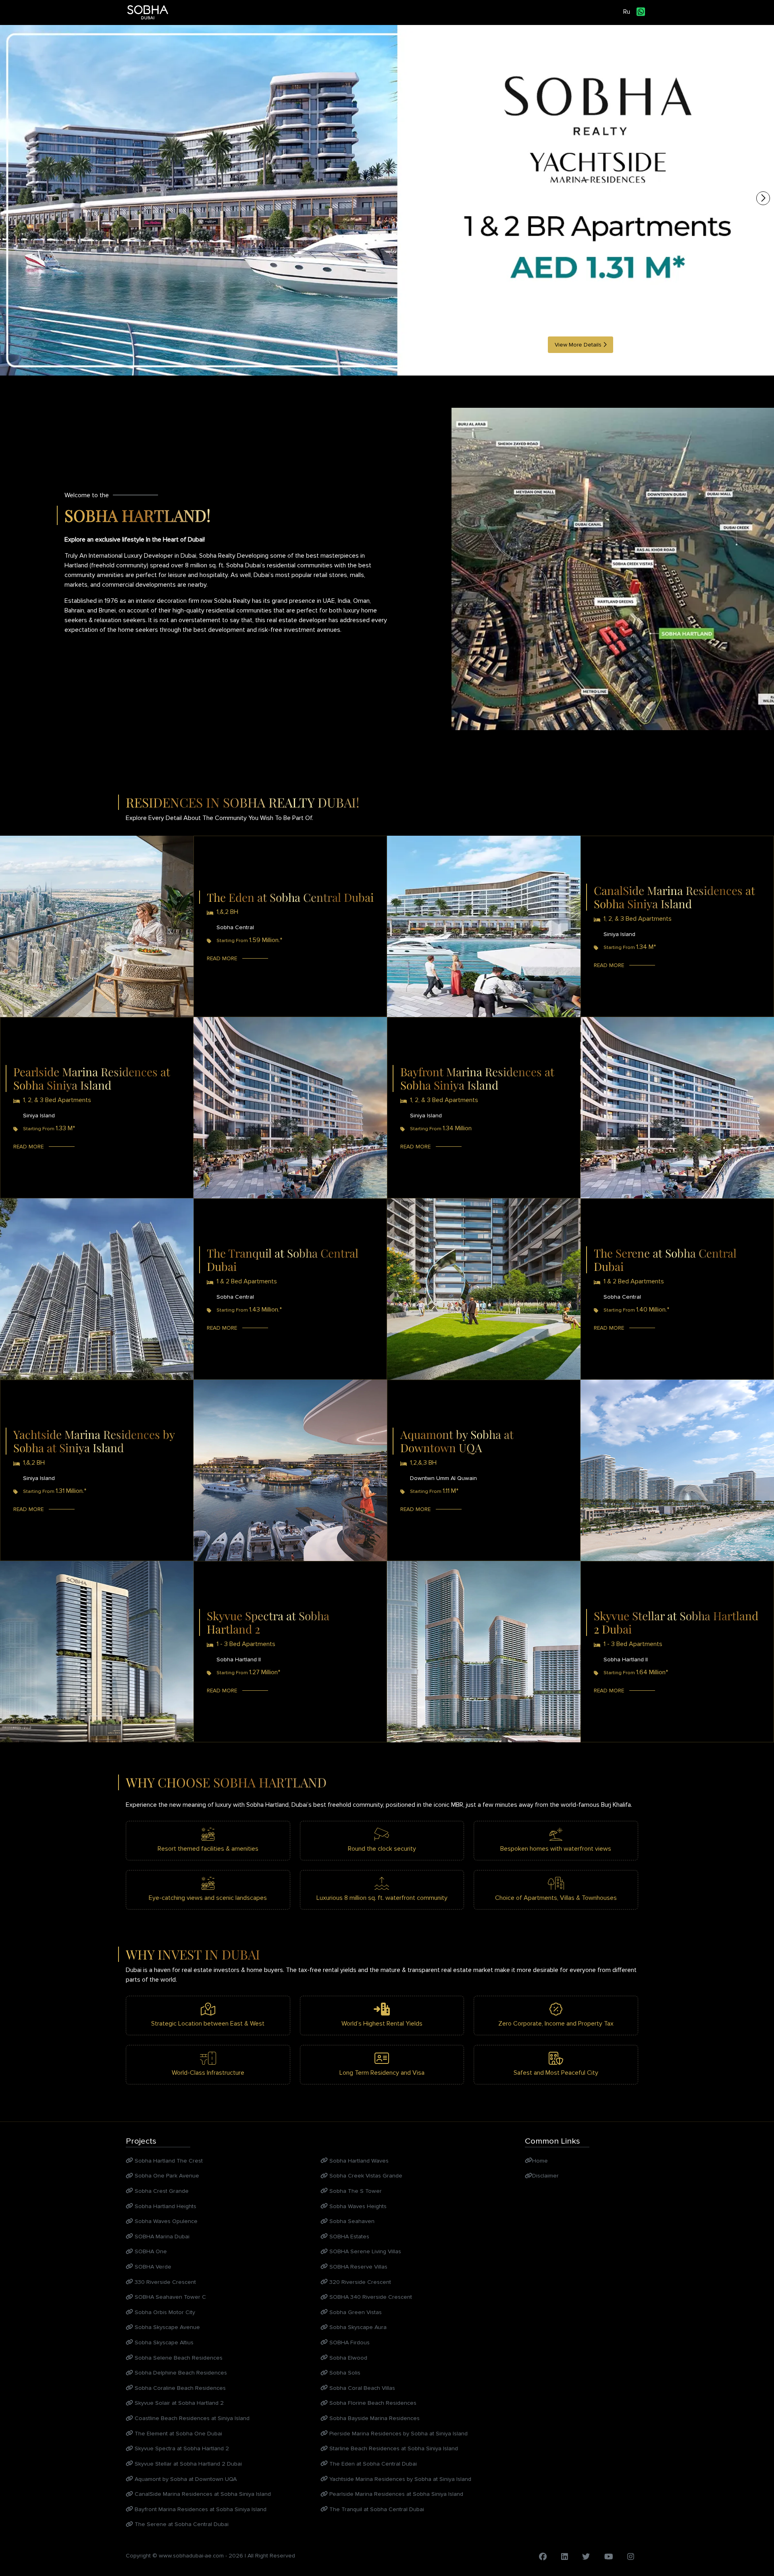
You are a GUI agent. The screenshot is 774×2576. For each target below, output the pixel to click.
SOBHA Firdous (349, 2342)
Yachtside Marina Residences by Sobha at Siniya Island (399, 2479)
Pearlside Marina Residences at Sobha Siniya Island (395, 2494)
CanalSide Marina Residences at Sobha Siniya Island (202, 2494)
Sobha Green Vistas (355, 2312)
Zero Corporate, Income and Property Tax (556, 2024)
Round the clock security (382, 1849)
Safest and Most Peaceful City (556, 2073)
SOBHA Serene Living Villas (364, 2251)
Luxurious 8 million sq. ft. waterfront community (382, 1898)
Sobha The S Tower (355, 2191)
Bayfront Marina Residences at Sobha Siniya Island (200, 2509)
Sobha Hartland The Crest (168, 2161)
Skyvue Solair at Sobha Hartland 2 (178, 2403)
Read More (222, 958)
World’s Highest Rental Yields (382, 2024)
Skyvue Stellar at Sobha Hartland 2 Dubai (187, 2464)
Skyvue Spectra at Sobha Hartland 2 (181, 2448)
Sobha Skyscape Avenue (166, 2327)
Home (540, 2161)
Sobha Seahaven (351, 2221)
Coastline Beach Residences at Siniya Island (191, 2418)
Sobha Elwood (347, 2358)
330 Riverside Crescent (164, 2282)
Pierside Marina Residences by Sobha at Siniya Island (398, 2434)
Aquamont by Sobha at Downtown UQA (185, 2479)
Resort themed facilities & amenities (208, 1849)
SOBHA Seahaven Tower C (170, 2297)
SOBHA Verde (152, 2267)
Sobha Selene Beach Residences (178, 2358)
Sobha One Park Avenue (166, 2176)
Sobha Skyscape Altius (163, 2342)
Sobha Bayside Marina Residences (374, 2418)
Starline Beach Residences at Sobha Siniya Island (393, 2448)
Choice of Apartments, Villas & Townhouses (556, 1898)
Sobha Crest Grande (161, 2191)
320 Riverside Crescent (359, 2282)
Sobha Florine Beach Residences (372, 2403)
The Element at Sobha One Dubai (178, 2434)
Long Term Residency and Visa (382, 2073)
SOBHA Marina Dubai (161, 2237)
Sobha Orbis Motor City (164, 2312)
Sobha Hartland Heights (165, 2206)
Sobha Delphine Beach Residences (180, 2373)
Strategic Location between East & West (208, 2024)
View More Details (579, 345)
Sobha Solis (344, 2373)
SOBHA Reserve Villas (358, 2267)
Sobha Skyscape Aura (357, 2327)
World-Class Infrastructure (208, 2073)
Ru (627, 12)
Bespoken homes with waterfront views (556, 1849)
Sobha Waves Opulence (165, 2221)
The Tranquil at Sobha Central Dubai (376, 2509)
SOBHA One (150, 2251)
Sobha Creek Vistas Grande (365, 2176)
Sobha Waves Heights (357, 2206)
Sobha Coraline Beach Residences (179, 2388)
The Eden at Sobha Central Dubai (372, 2464)
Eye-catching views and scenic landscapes (208, 1898)
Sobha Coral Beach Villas (361, 2388)
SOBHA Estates (349, 2237)
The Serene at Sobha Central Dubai (181, 2524)
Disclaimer (545, 2176)
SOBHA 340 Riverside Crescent (370, 2297)
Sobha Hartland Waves (358, 2161)
